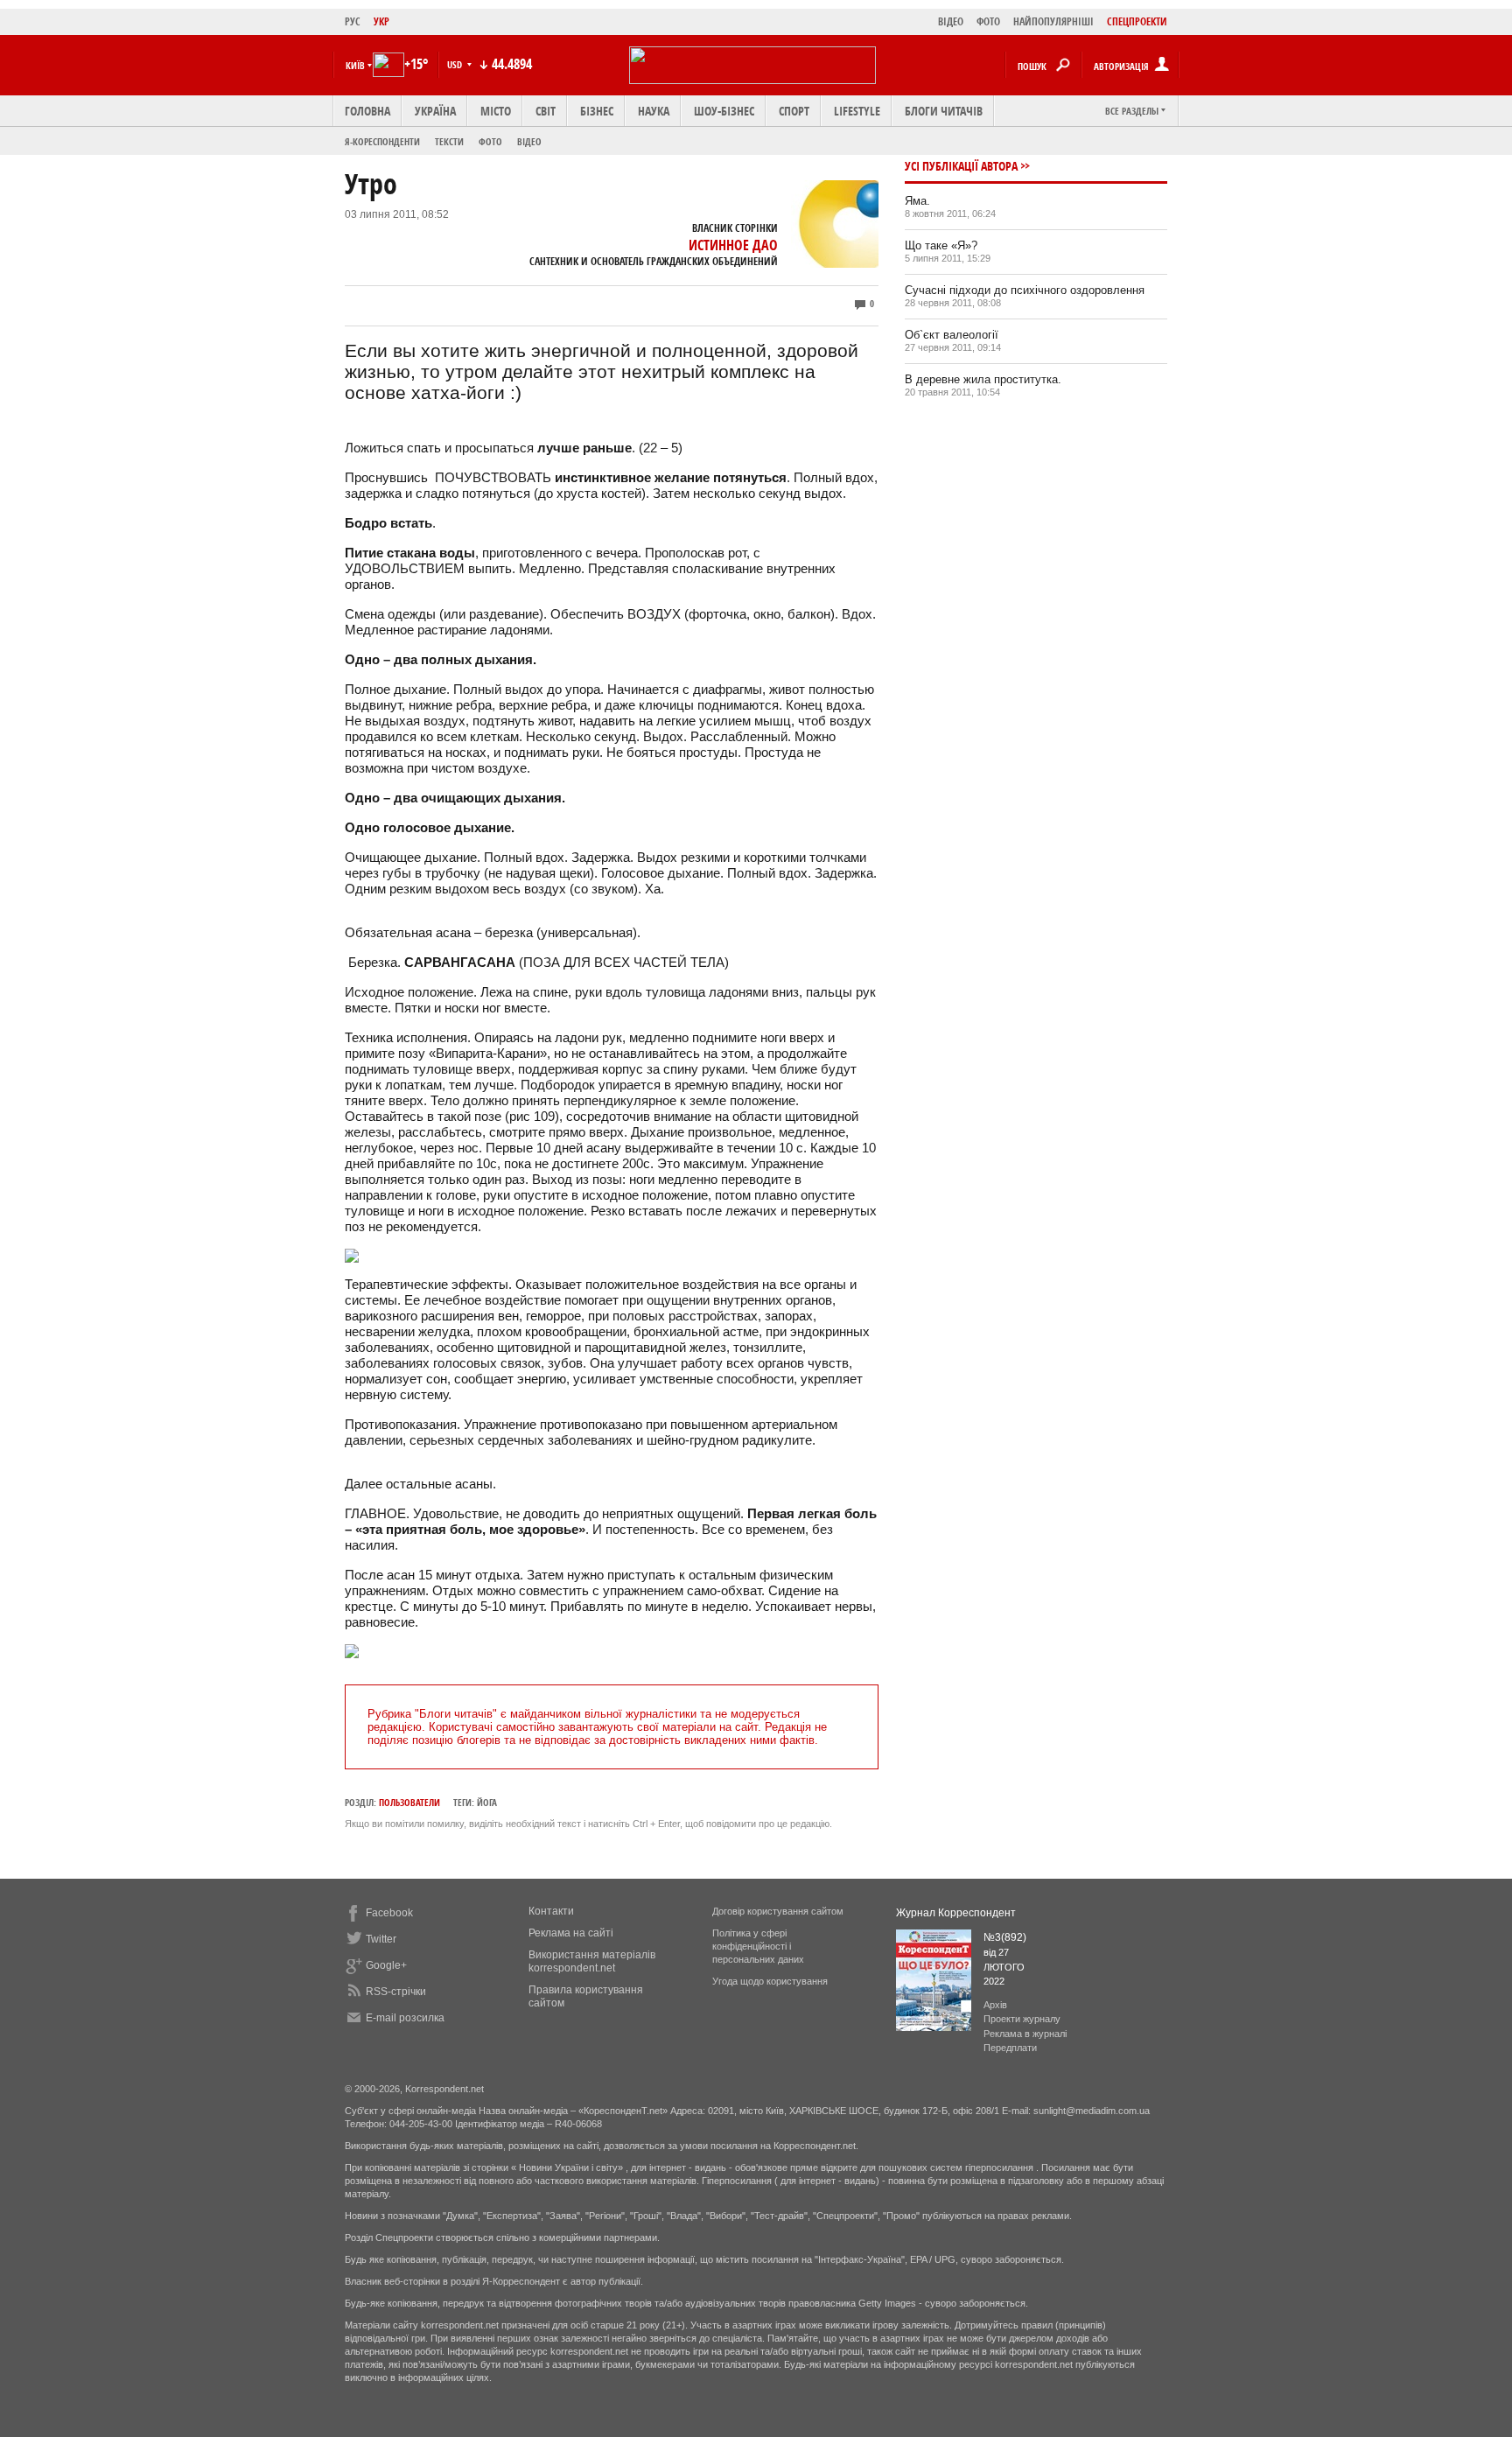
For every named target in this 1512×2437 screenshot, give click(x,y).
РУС (353, 21)
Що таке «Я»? (941, 245)
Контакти (551, 1911)
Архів (995, 2005)
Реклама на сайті (571, 1933)
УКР (381, 21)
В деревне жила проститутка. (983, 379)
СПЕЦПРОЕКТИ (1137, 21)
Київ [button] (355, 65)
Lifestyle (857, 111)
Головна (367, 111)
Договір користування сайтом (778, 1911)
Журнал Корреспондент (956, 1913)
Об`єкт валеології (952, 335)
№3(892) (1005, 1937)
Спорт (794, 111)
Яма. (917, 201)
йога (487, 1802)
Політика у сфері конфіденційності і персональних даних (758, 1946)
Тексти (449, 141)
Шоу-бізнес (724, 111)
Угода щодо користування (770, 1981)
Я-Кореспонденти (382, 141)
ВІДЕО (951, 21)
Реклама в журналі (1025, 2034)
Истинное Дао (733, 245)
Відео (529, 141)
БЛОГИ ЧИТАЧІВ (944, 111)
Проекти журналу (1022, 2019)
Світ (546, 111)
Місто (496, 111)
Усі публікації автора (961, 166)
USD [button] (456, 64)
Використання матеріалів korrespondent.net (592, 1961)
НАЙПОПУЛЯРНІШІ (1053, 21)
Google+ (386, 1965)
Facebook (389, 1913)
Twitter (381, 1939)
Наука (654, 111)
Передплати (1010, 2048)
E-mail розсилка (405, 2018)
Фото (490, 141)
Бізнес (597, 111)
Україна (435, 111)
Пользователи (409, 1802)
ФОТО (988, 21)
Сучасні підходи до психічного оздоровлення (1025, 290)
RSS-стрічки (396, 1992)
